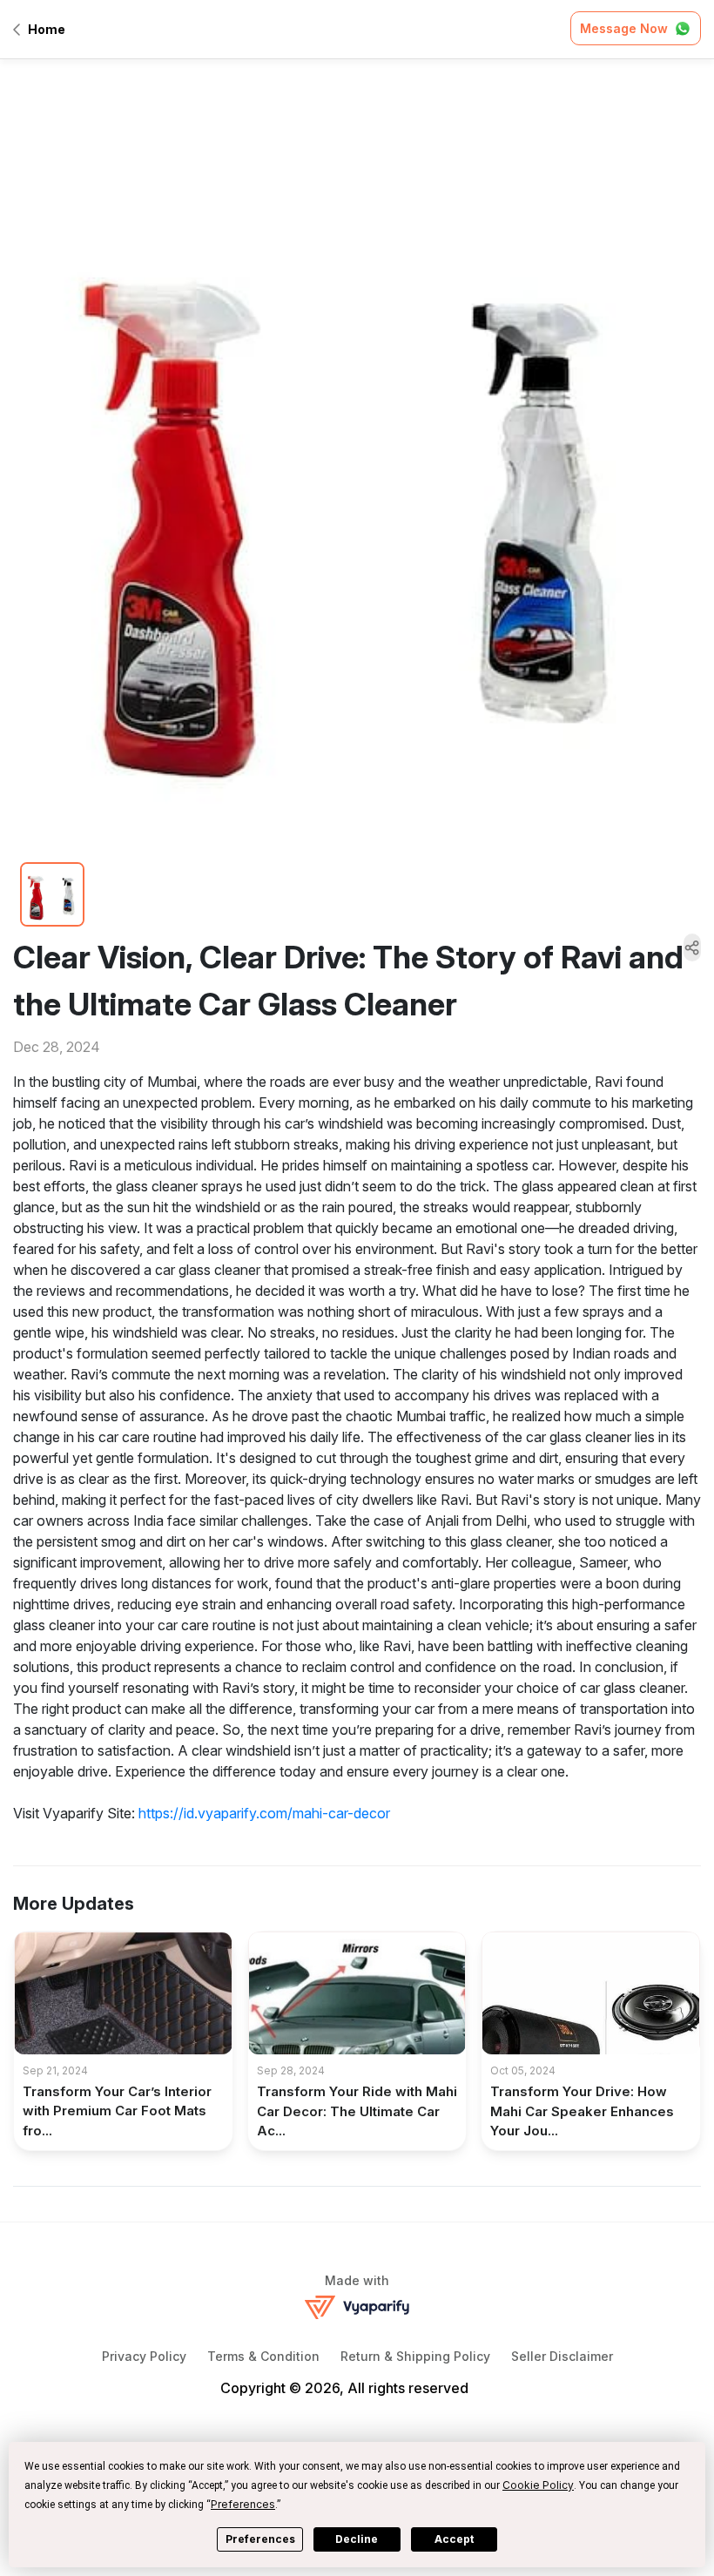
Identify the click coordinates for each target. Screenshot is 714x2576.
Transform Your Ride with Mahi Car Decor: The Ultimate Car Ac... (357, 2111)
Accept (454, 2539)
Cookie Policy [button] (538, 2485)
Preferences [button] (243, 2504)
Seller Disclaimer (562, 2356)
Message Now (624, 28)
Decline (357, 2539)
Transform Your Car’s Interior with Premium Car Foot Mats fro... (117, 2111)
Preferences (260, 2539)
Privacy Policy (144, 2356)
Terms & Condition (263, 2356)
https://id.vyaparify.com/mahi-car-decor (264, 1813)
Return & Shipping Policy (415, 2356)
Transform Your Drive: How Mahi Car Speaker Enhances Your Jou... (582, 2111)
